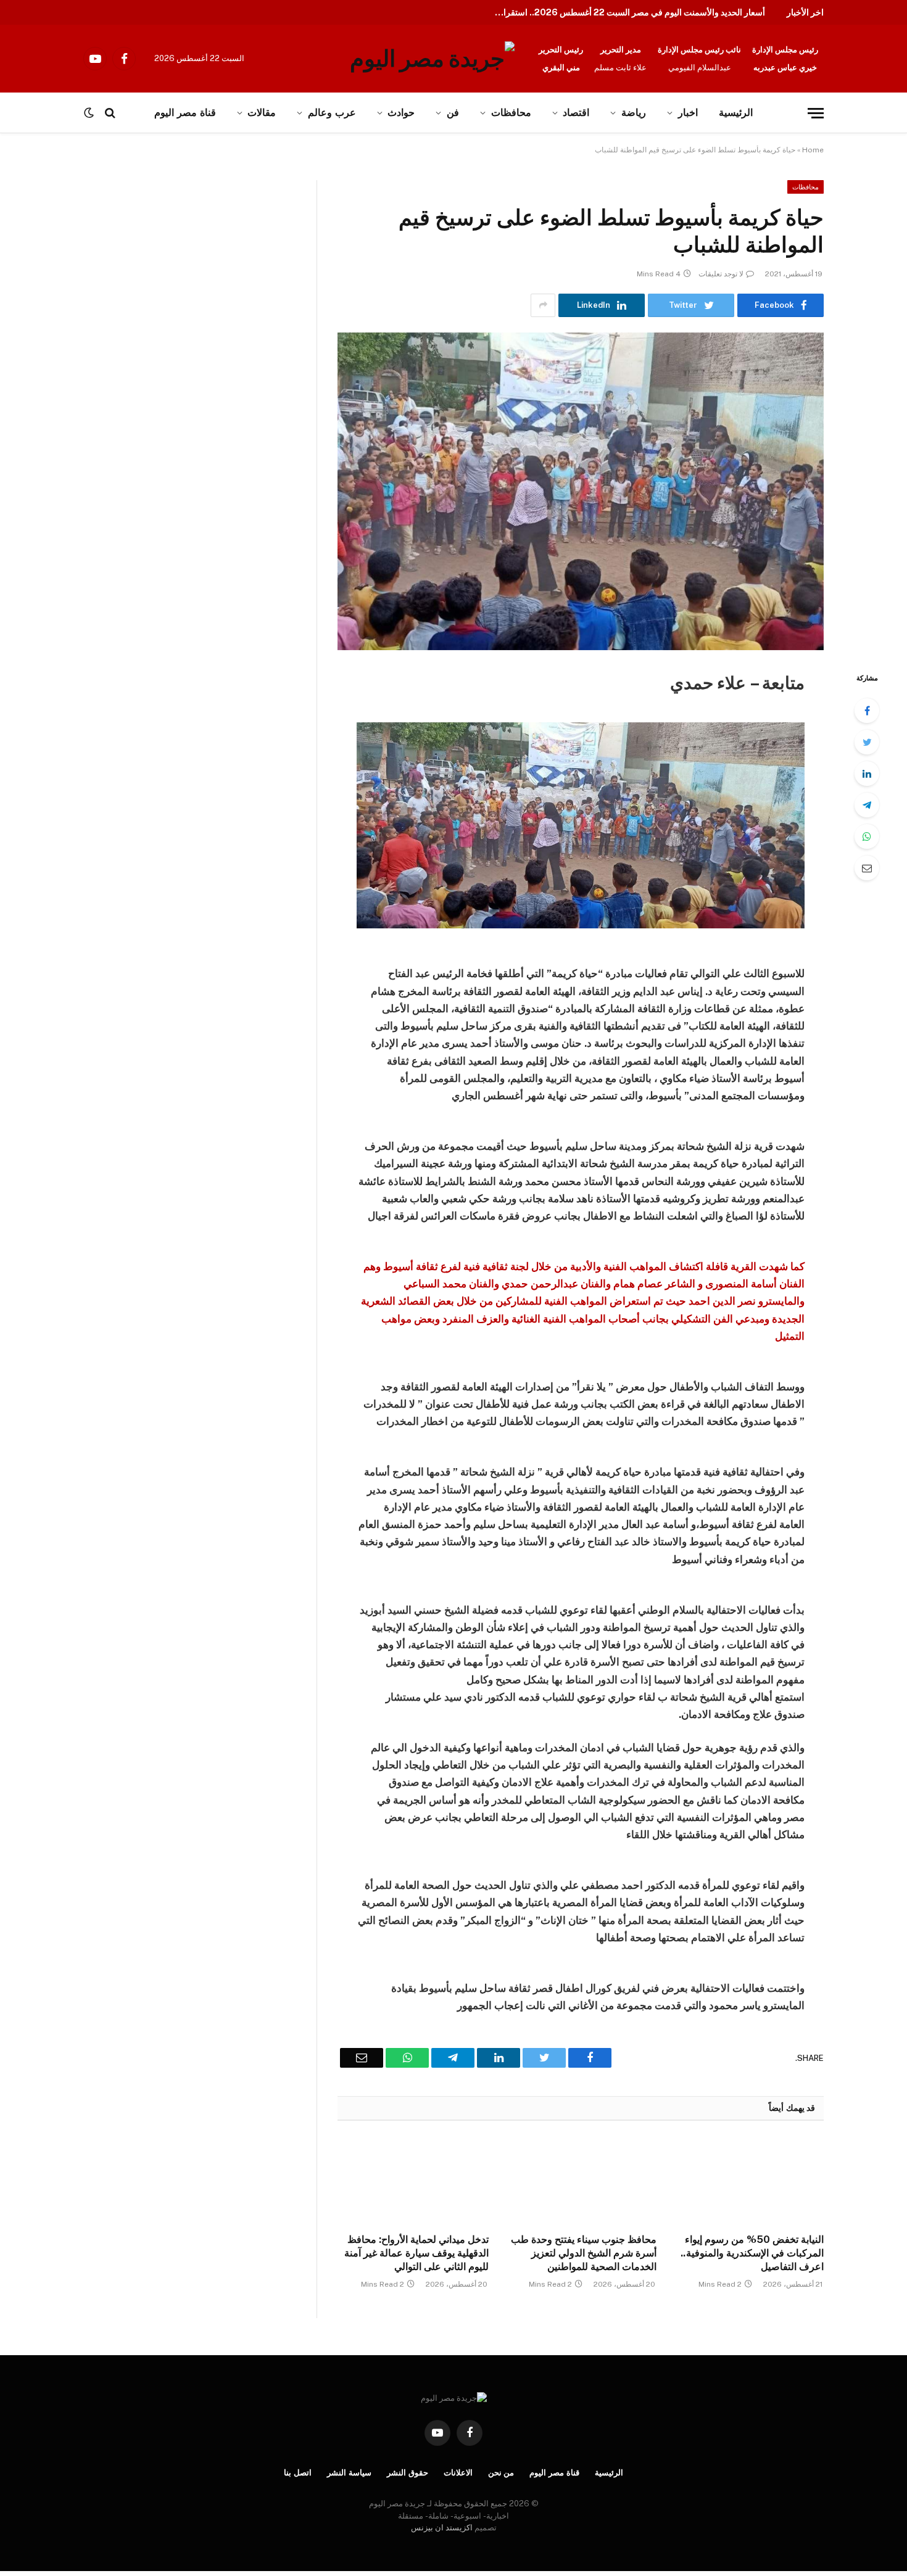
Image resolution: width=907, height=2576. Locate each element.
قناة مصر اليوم (554, 2473)
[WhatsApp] (867, 836)
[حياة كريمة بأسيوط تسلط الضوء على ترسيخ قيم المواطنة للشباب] (581, 491)
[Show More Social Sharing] (543, 305)
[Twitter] (867, 742)
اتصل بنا (298, 2473)
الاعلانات (458, 2473)
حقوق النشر (408, 2473)
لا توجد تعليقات (721, 274)
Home (813, 150)
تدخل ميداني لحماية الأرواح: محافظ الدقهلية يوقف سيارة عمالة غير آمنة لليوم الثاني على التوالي (416, 2253)
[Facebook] (867, 711)
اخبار (688, 113)
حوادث (401, 113)
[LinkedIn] (867, 774)
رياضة (634, 113)
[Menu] (816, 113)
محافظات (511, 113)
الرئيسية (736, 113)
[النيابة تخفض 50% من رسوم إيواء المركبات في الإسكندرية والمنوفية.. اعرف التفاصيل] (748, 2181)
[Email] (867, 868)
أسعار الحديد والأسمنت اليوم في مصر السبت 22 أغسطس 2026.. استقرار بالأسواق (626, 12)
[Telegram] (867, 805)
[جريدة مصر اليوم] (432, 59)
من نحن (501, 2473)
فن (453, 113)
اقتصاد (576, 113)
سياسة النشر (349, 2473)
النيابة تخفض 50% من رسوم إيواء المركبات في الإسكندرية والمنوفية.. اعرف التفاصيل (752, 2253)
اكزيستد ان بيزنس (442, 2528)
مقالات (262, 113)
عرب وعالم (332, 113)
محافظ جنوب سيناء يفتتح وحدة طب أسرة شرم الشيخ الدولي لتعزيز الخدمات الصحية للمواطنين (583, 2253)
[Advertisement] (128, 271)
